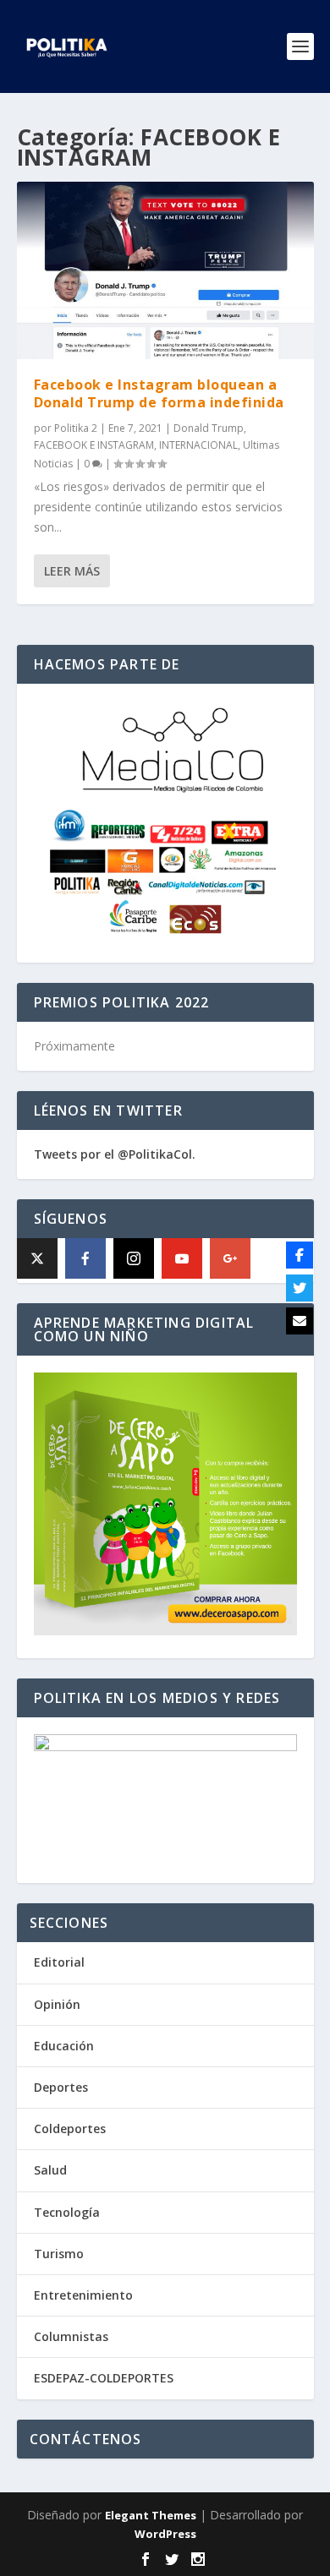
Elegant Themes (151, 2515)
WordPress (165, 2534)
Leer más (72, 571)
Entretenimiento (83, 2295)
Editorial (59, 1962)
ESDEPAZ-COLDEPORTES (104, 2378)
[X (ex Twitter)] (37, 1258)
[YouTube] (182, 1258)
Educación (64, 2046)
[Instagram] (134, 1258)
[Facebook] (85, 1258)
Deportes (61, 2087)
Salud (50, 2170)
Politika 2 (76, 428)
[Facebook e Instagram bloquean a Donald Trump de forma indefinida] (165, 270)
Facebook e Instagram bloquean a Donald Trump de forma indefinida (159, 393)
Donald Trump (209, 428)
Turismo (59, 2254)
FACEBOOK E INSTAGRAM (94, 445)
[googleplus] (230, 1258)
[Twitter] (300, 1288)
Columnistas (71, 2336)
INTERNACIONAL (198, 445)
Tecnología (67, 2212)
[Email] (300, 1321)
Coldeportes (70, 2128)
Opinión (57, 2004)
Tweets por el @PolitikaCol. (115, 1154)
